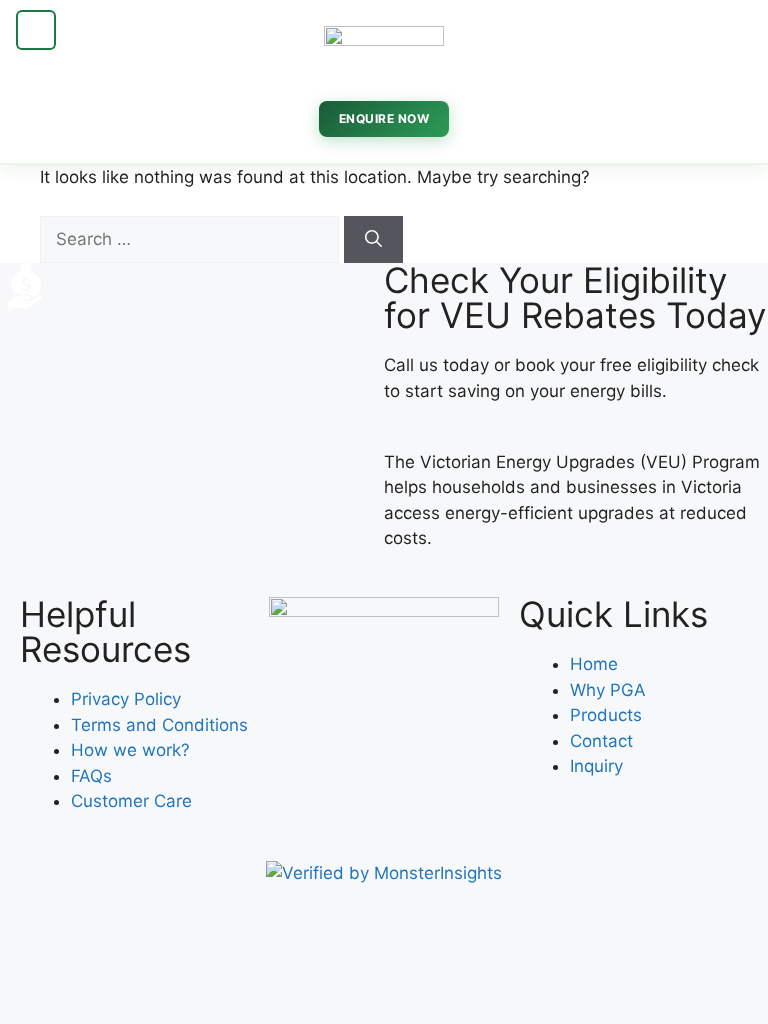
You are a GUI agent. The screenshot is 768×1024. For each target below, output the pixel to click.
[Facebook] (294, 780)
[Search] (373, 240)
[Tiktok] (404, 780)
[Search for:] (192, 239)
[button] (36, 30)
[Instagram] (349, 780)
